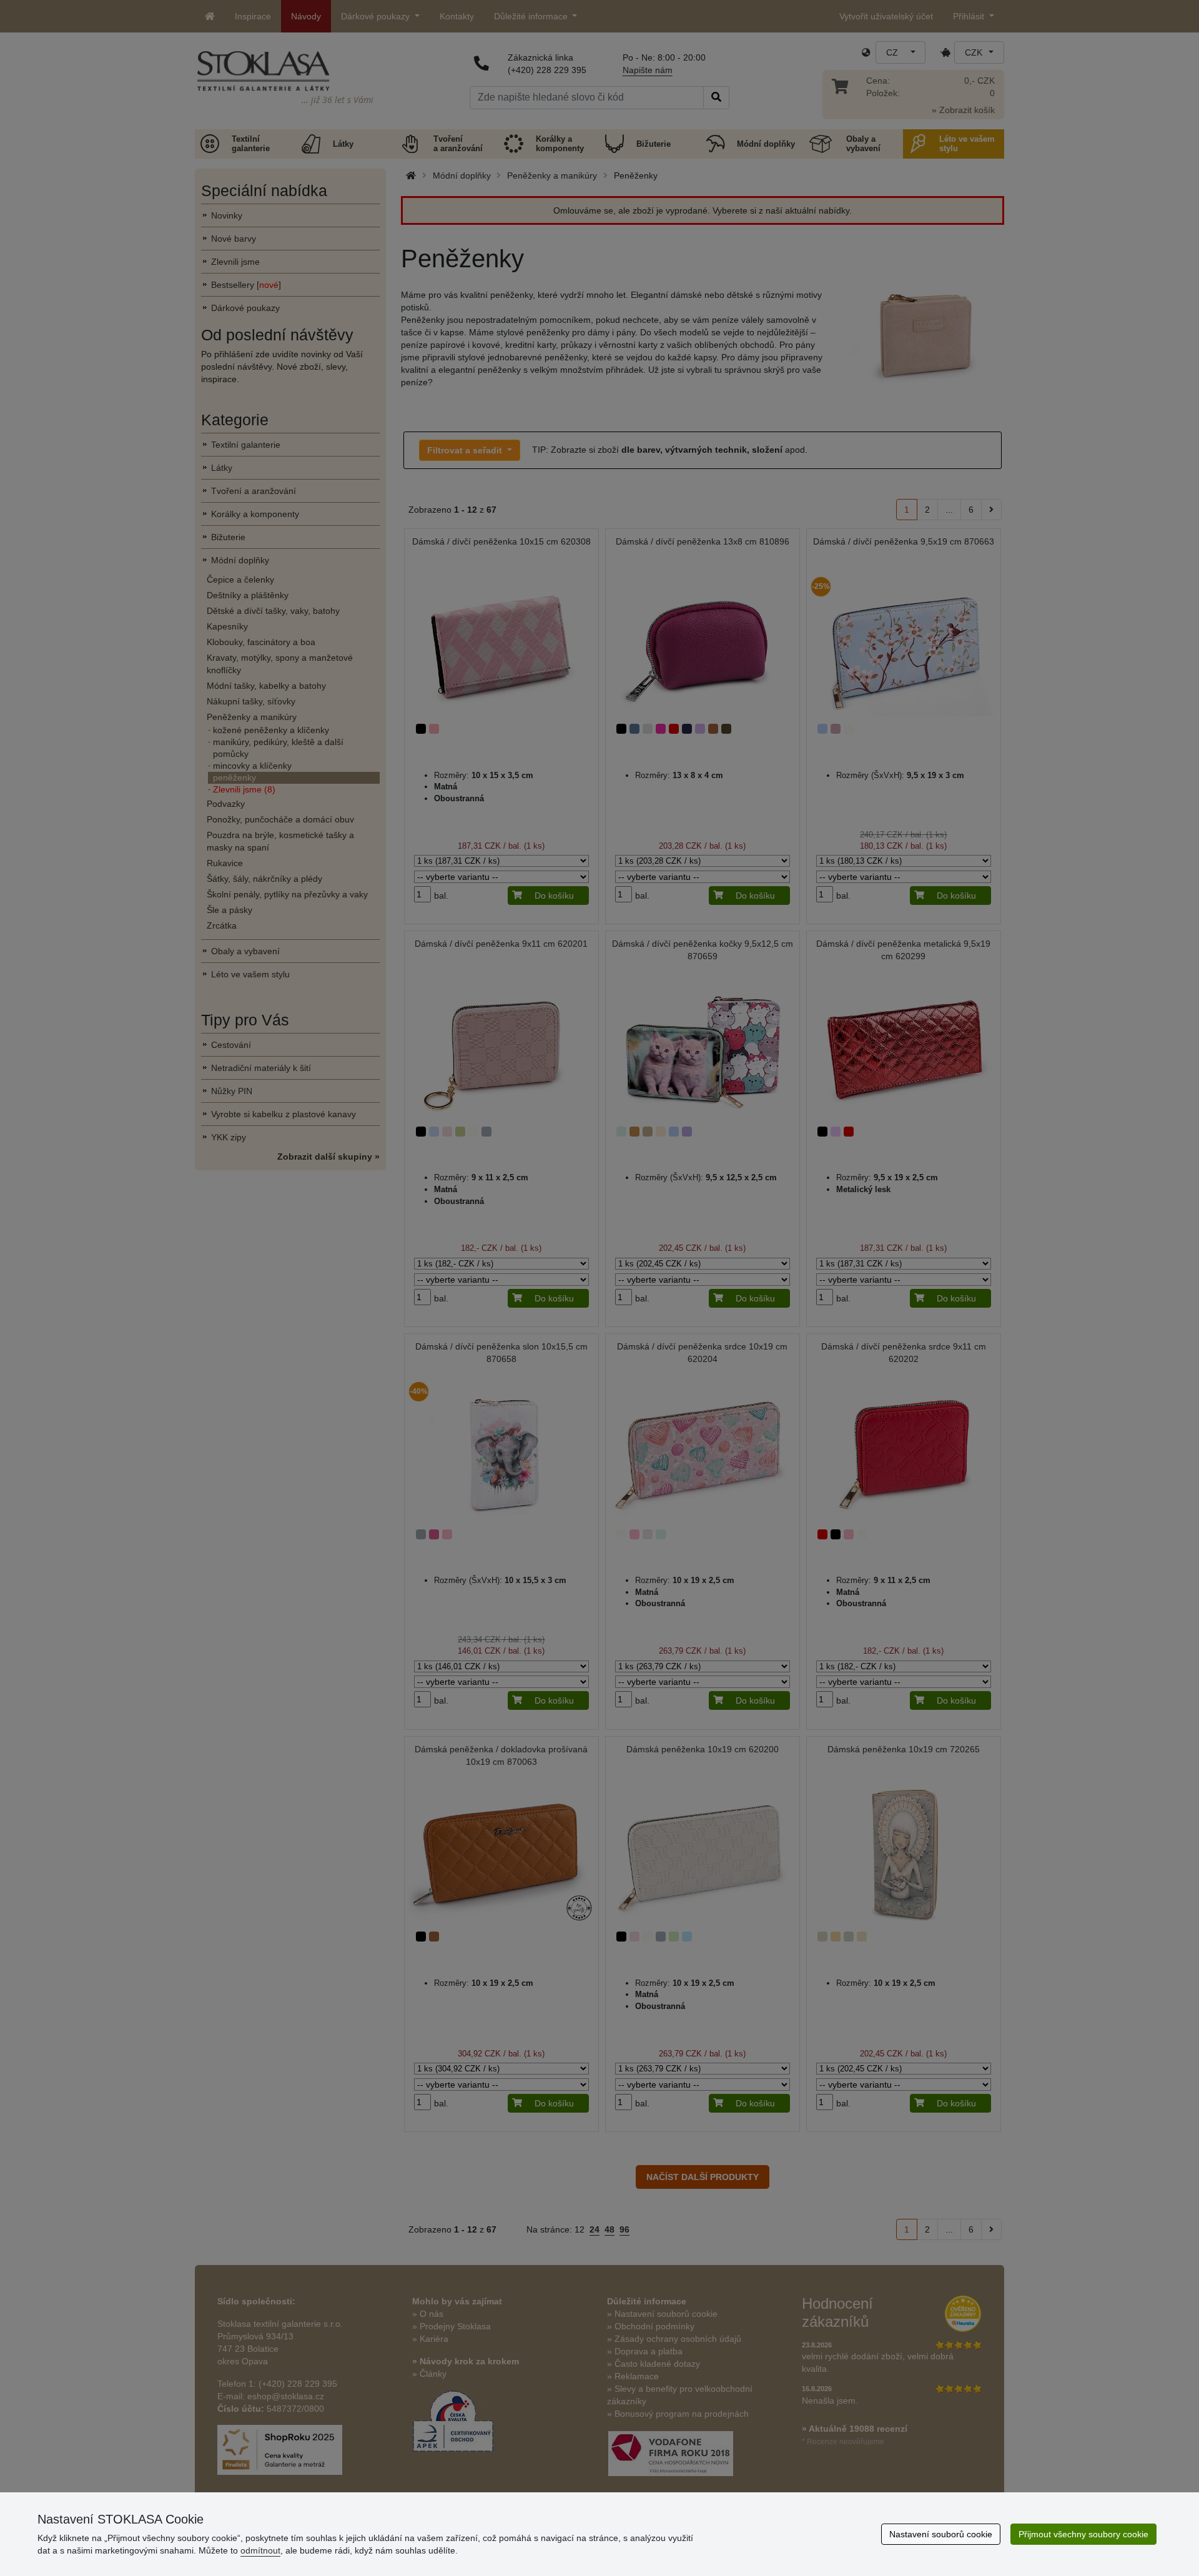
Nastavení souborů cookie (941, 2534)
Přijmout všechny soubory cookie (1083, 2534)
